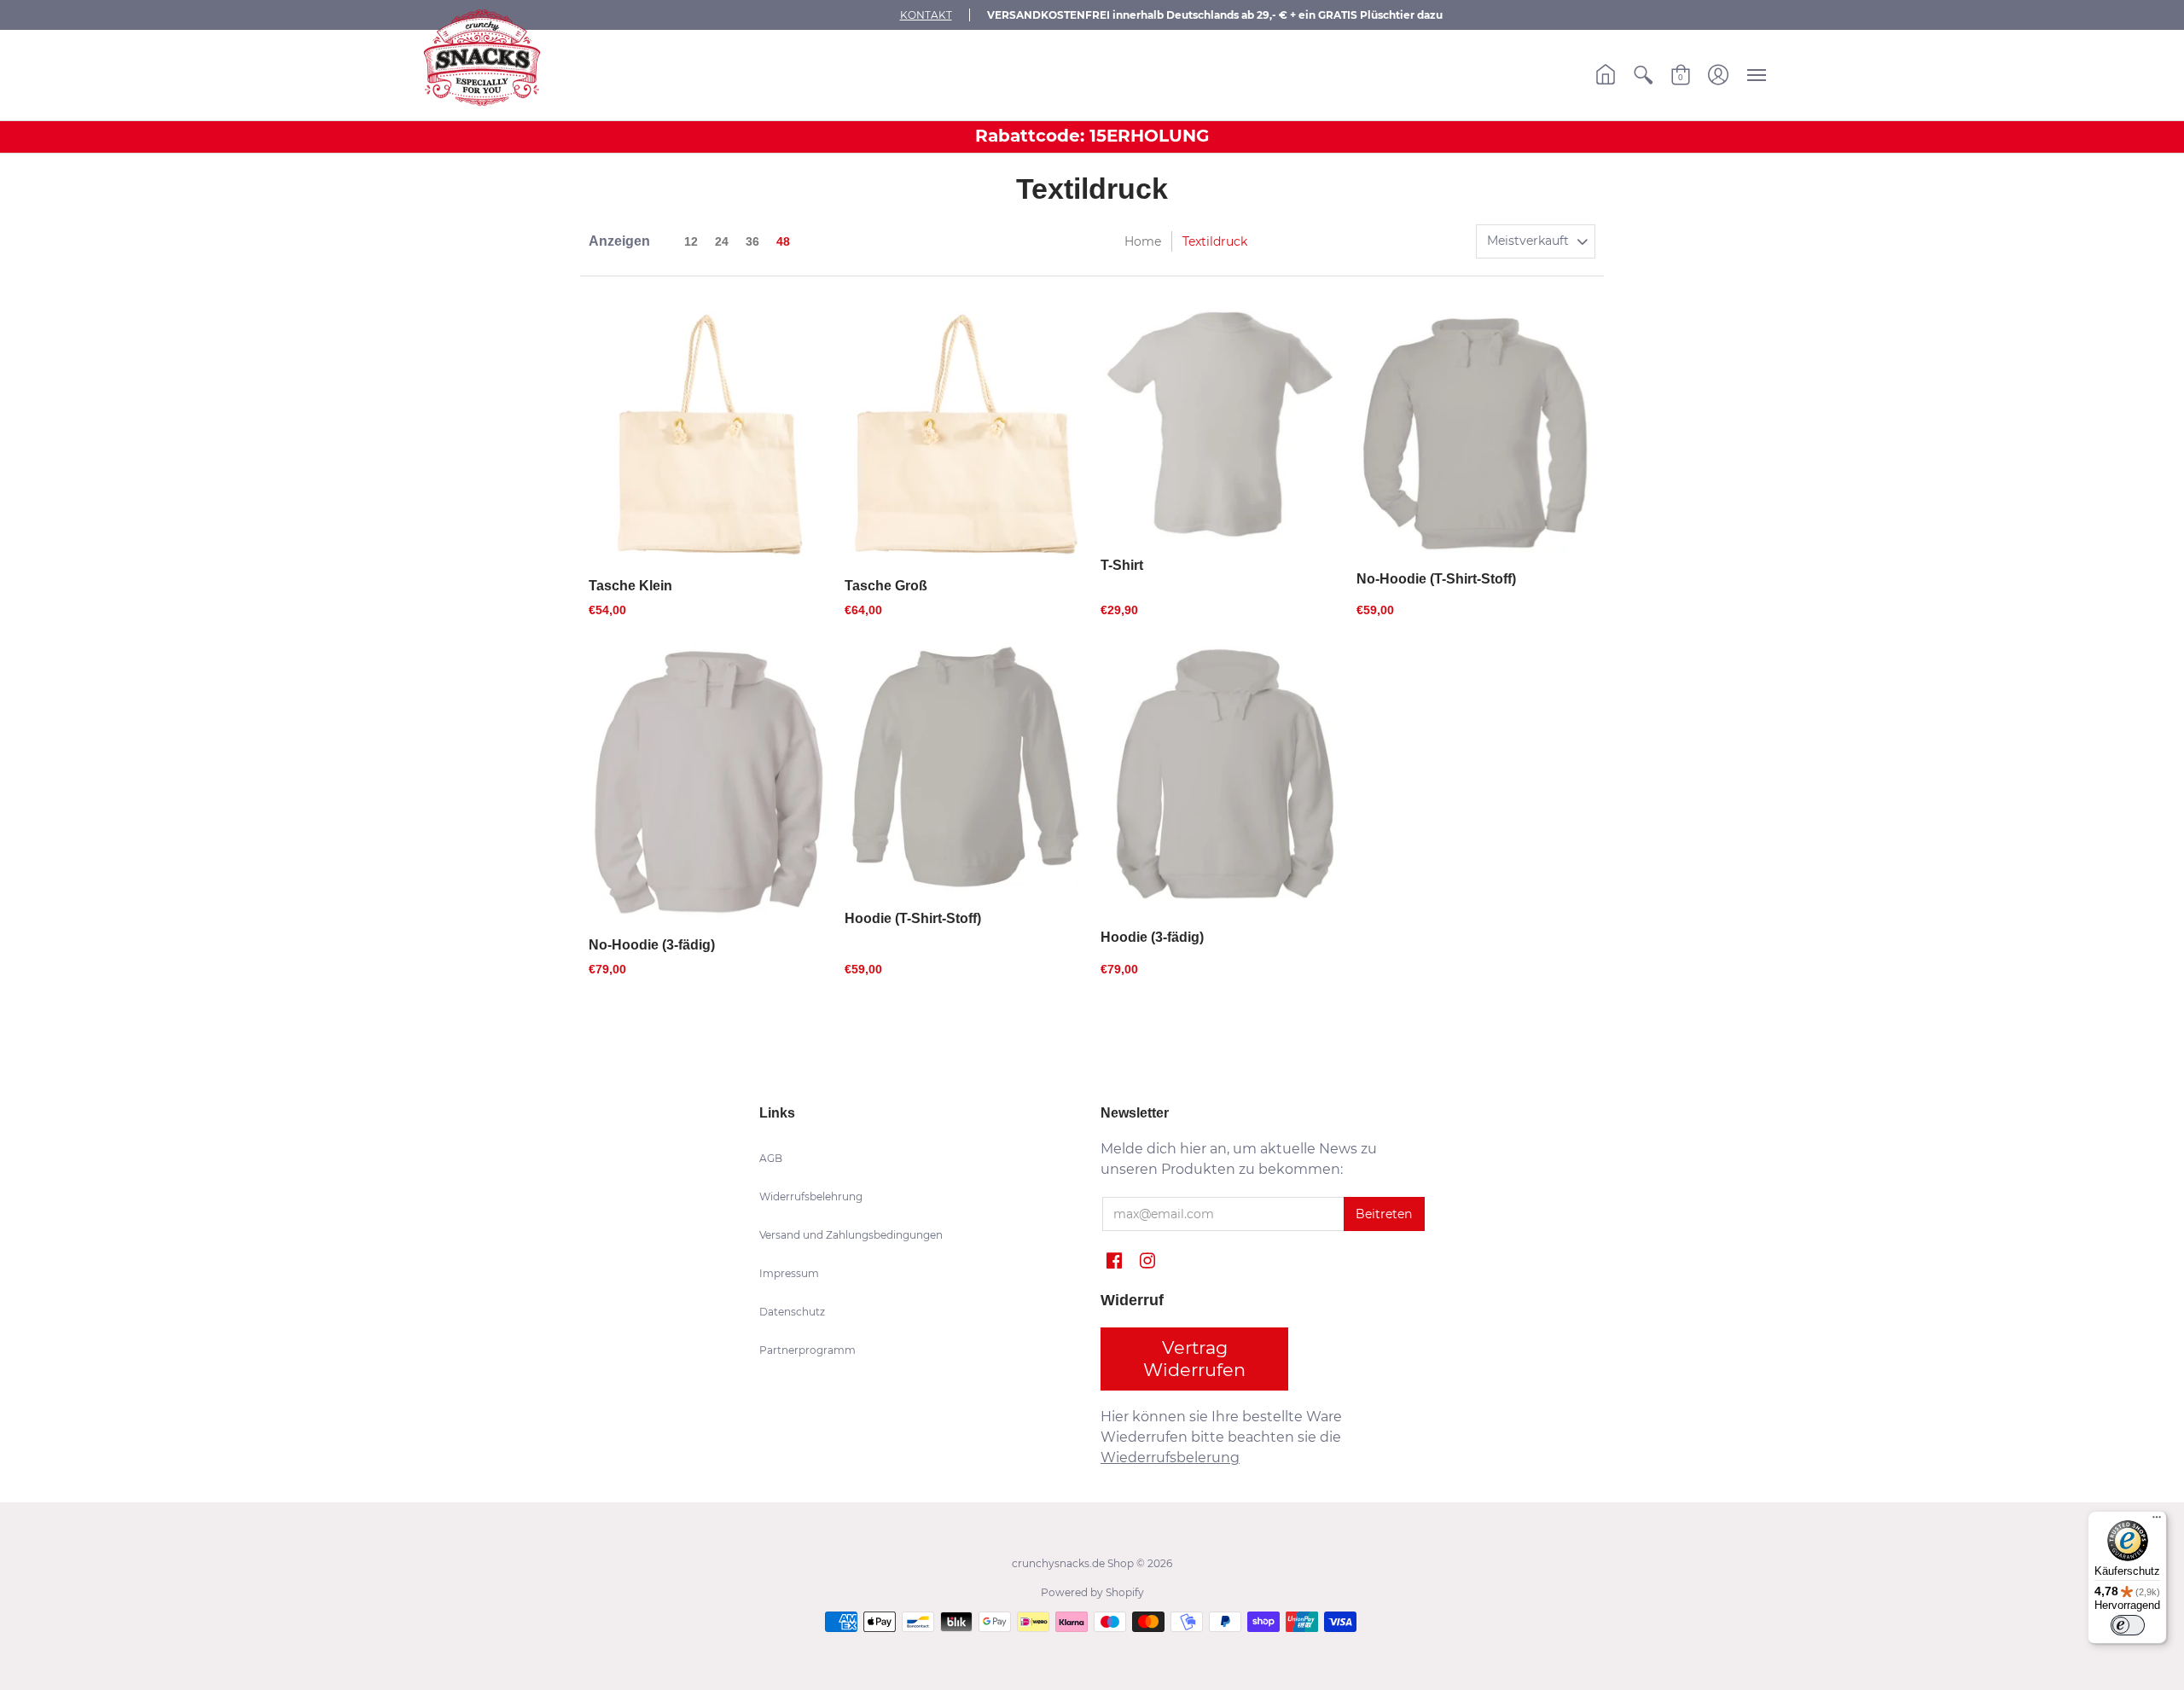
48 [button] (783, 241)
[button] (1606, 75)
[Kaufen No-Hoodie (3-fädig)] (708, 781)
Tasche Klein (630, 586)
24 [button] (722, 241)
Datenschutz (792, 1312)
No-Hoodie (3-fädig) (652, 945)
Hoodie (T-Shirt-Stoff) (913, 918)
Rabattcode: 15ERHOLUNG (1092, 136)
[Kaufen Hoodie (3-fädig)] (1220, 778)
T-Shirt (1122, 565)
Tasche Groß (886, 586)
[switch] (2128, 1625)
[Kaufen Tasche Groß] (964, 436)
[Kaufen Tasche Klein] (708, 436)
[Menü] (2157, 1521)
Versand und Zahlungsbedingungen (851, 1235)
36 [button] (752, 241)
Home (1143, 241)
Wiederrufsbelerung (1170, 1458)
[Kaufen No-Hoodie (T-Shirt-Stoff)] (1476, 433)
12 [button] (691, 241)
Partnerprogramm (807, 1350)
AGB (771, 1158)
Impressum (789, 1273)
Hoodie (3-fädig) (1152, 937)
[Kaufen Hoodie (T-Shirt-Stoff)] (964, 768)
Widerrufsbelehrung (811, 1196)
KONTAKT (926, 15)
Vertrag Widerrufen (1194, 1359)
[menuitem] (1606, 75)
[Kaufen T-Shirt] (1220, 426)
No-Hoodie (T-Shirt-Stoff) (1436, 579)
